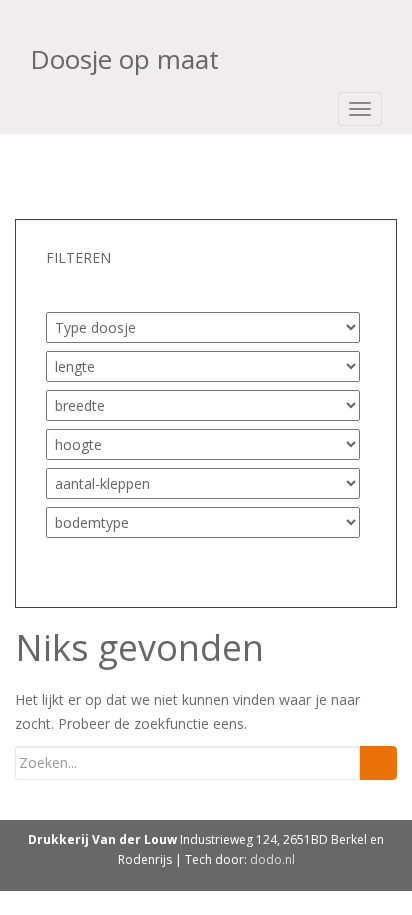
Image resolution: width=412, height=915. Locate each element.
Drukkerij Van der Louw (102, 839)
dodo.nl (272, 859)
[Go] (378, 763)
